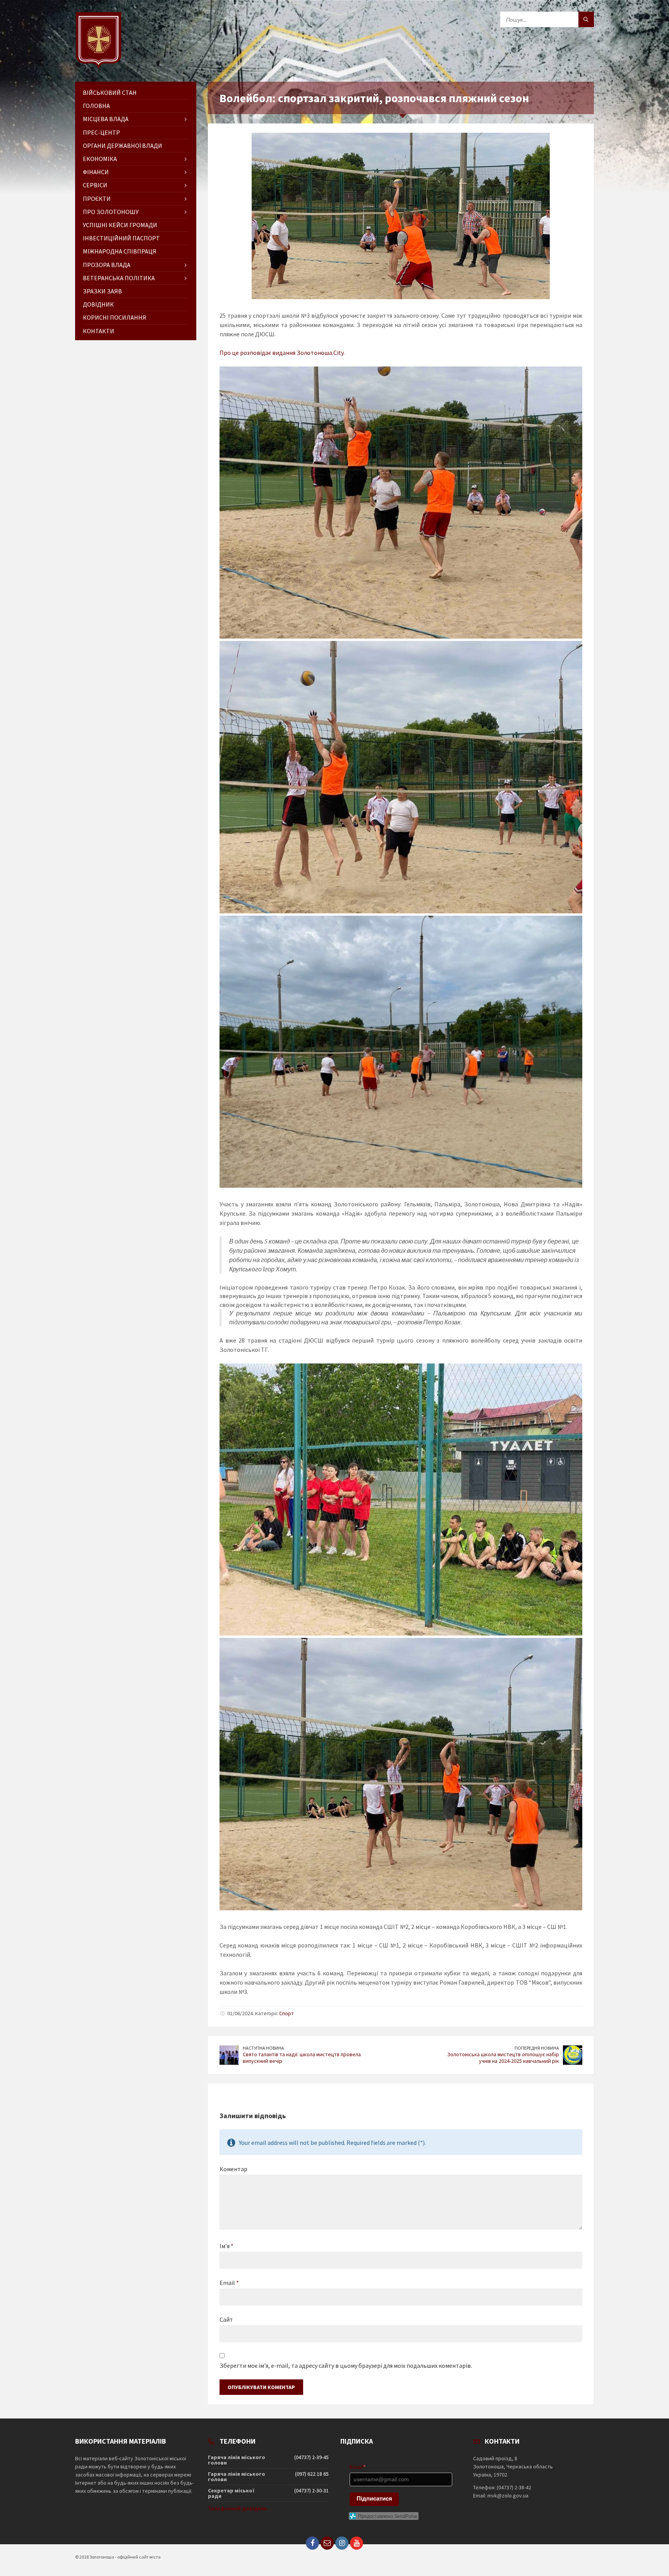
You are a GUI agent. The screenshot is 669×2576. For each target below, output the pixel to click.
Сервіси (95, 185)
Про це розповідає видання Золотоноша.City (281, 353)
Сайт (226, 2319)
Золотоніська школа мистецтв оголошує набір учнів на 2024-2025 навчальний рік (503, 2058)
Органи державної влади (123, 146)
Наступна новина (263, 2048)
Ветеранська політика (119, 278)
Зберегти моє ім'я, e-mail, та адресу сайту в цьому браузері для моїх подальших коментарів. (346, 2365)
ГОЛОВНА (96, 106)
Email (229, 2283)
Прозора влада (107, 265)
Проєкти (97, 199)
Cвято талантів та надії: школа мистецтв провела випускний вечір (302, 2058)
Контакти (99, 331)
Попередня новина (537, 2048)
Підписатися (374, 2498)
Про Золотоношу (111, 212)
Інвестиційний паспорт (121, 238)
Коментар (233, 2169)
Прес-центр (101, 132)
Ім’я (226, 2246)
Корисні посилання (115, 317)
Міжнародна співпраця (120, 251)
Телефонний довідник (238, 2508)
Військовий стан (110, 92)
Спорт (286, 2013)
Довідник (98, 304)
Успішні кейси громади (120, 225)
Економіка (100, 159)
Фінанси (96, 172)
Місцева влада (106, 119)
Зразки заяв (102, 291)
